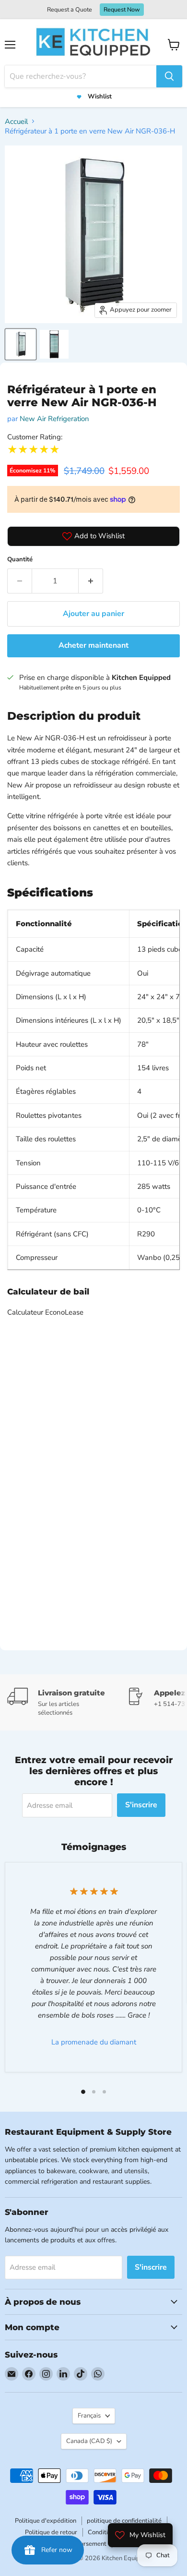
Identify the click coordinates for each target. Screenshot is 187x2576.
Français (89, 2416)
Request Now (122, 9)
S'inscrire (141, 1805)
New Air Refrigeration (54, 419)
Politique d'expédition (46, 2521)
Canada (89, 2441)
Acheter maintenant (93, 645)
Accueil (16, 121)
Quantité (20, 559)
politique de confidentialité (124, 2521)
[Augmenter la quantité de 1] (91, 581)
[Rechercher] (169, 76)
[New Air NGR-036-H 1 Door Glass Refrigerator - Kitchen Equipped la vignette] (21, 344)
